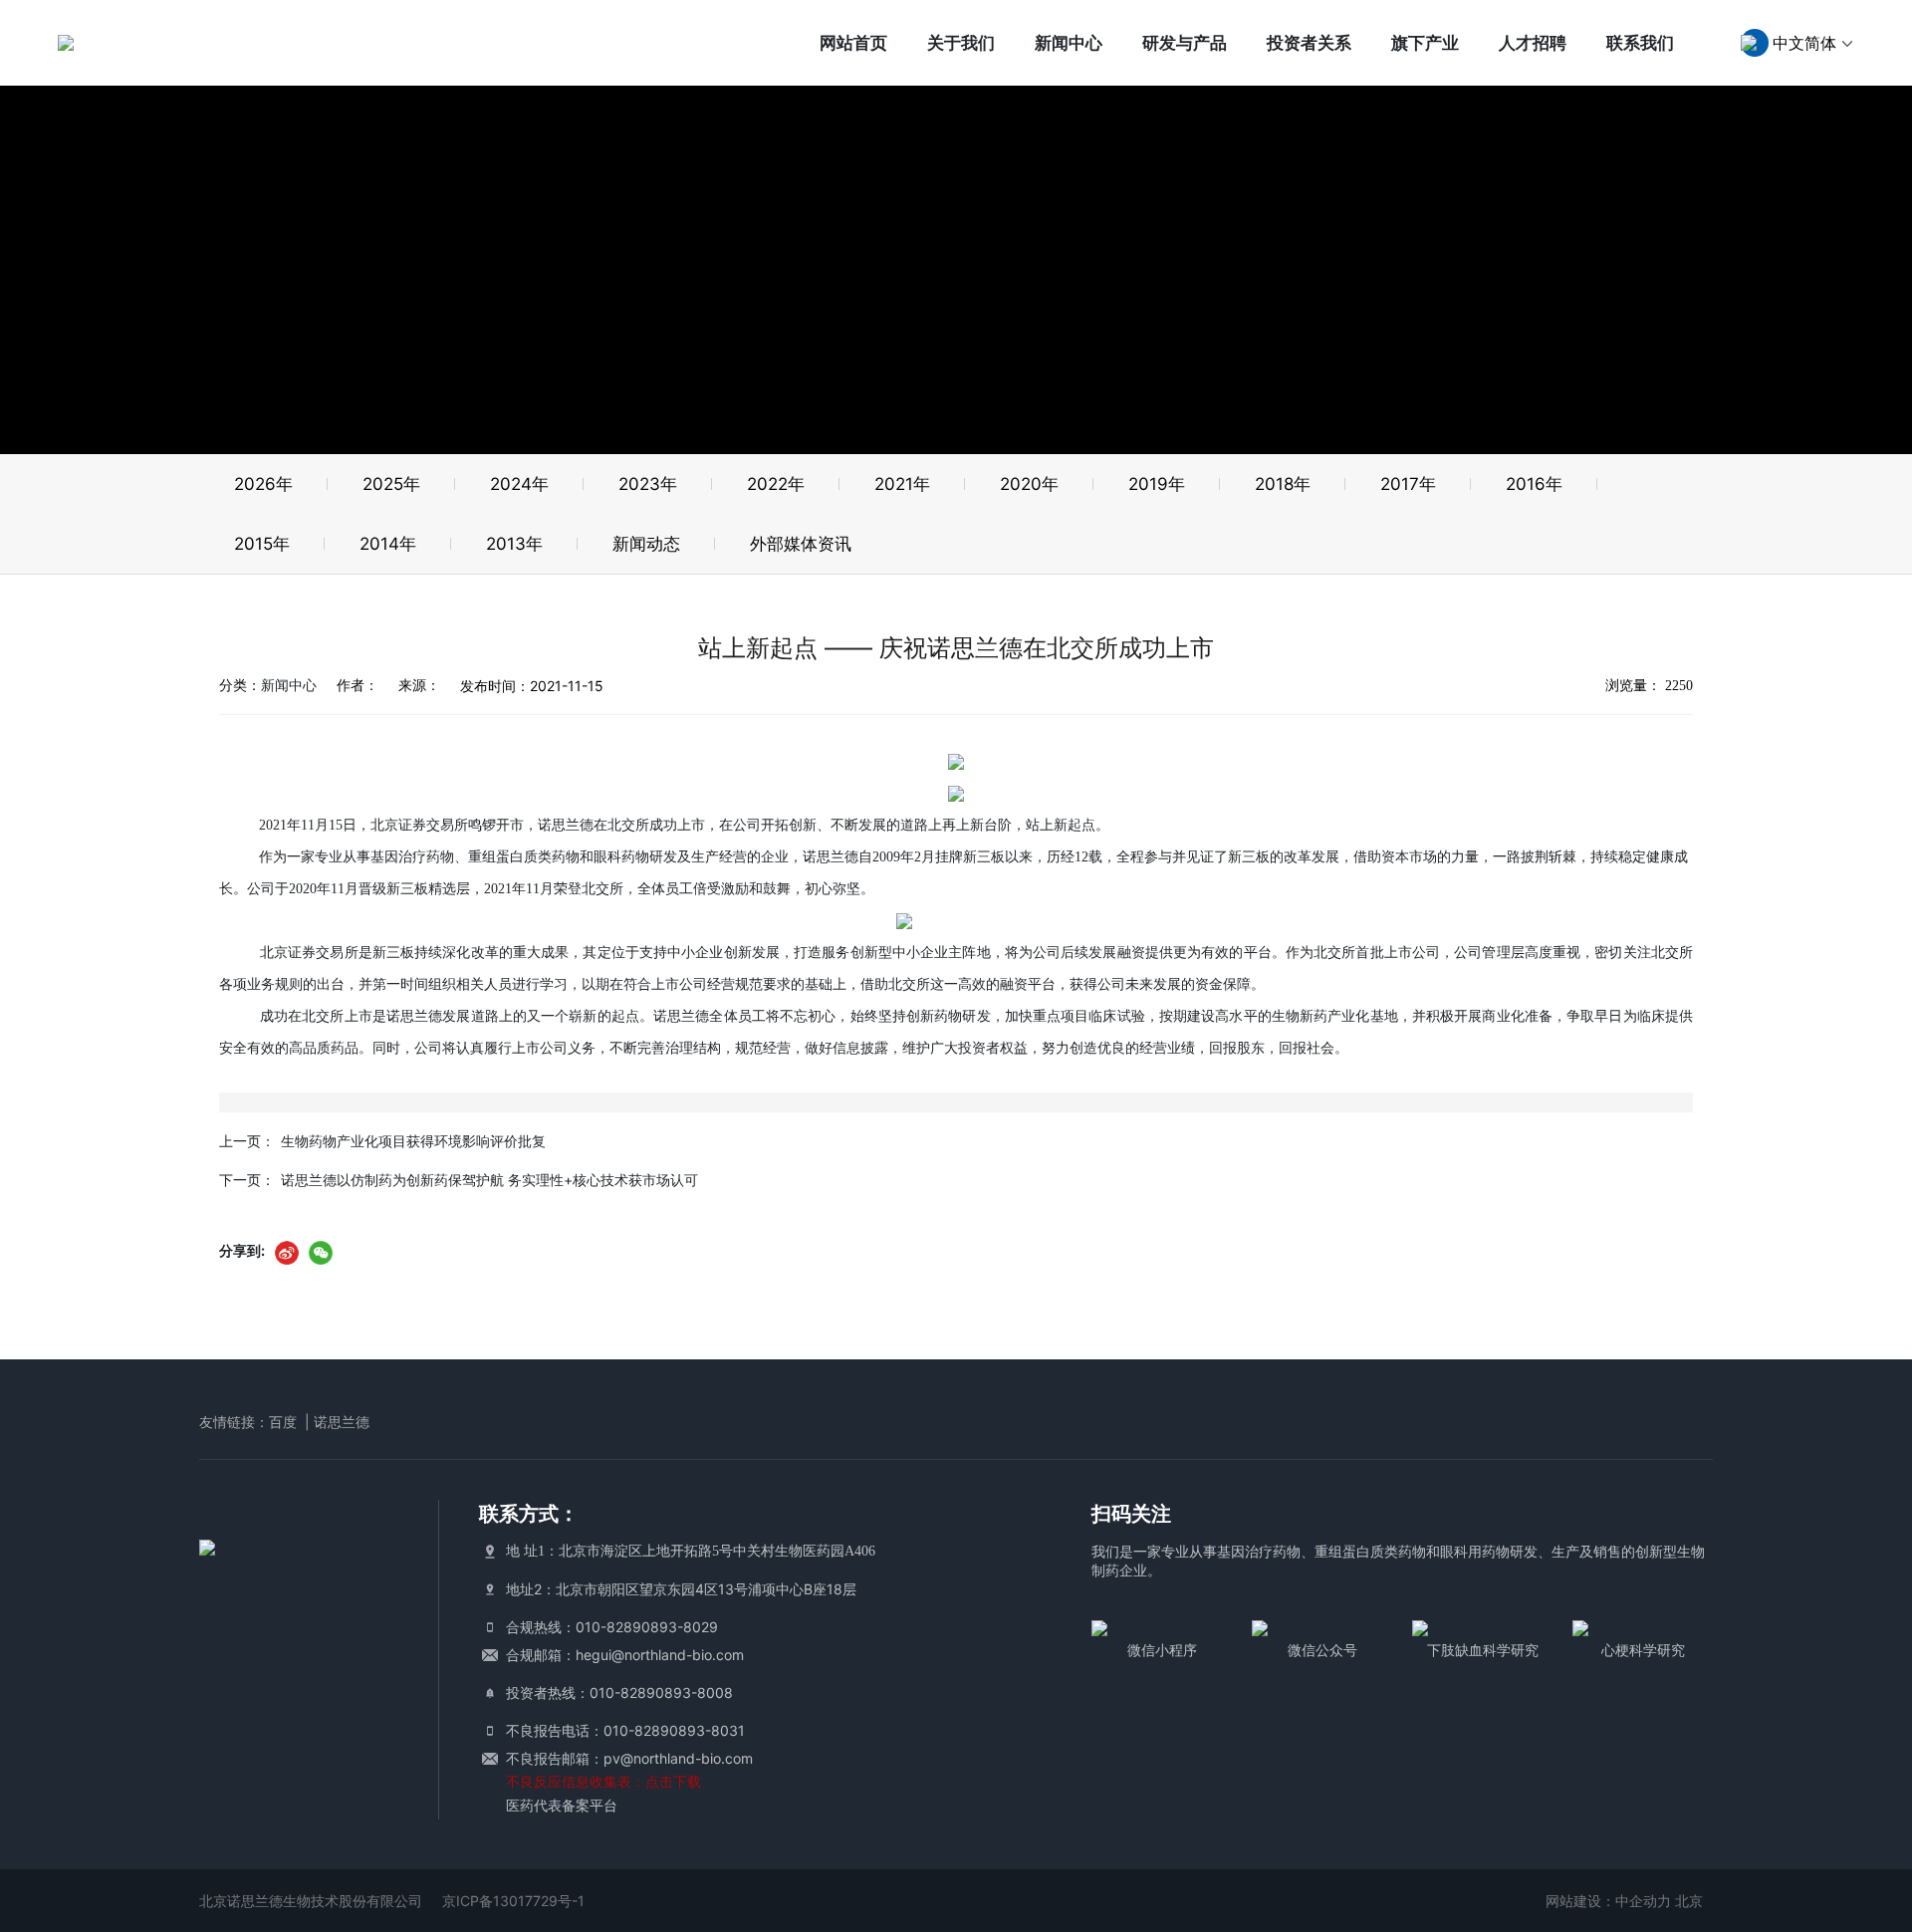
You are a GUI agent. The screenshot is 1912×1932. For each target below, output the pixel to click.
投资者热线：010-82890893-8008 (619, 1692)
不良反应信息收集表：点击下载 (603, 1781)
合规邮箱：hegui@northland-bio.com (625, 1655)
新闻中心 (289, 685)
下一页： (247, 1180)
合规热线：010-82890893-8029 (612, 1627)
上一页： (247, 1141)
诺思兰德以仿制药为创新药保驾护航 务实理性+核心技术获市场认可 (489, 1180)
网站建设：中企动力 (1608, 1901)
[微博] (287, 1252)
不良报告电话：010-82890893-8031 (625, 1730)
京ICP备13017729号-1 (513, 1901)
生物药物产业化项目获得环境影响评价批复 (413, 1141)
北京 (1689, 1901)
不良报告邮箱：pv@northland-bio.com (629, 1758)
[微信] (321, 1252)
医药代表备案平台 (562, 1805)
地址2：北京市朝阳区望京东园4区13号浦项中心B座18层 (681, 1589)
